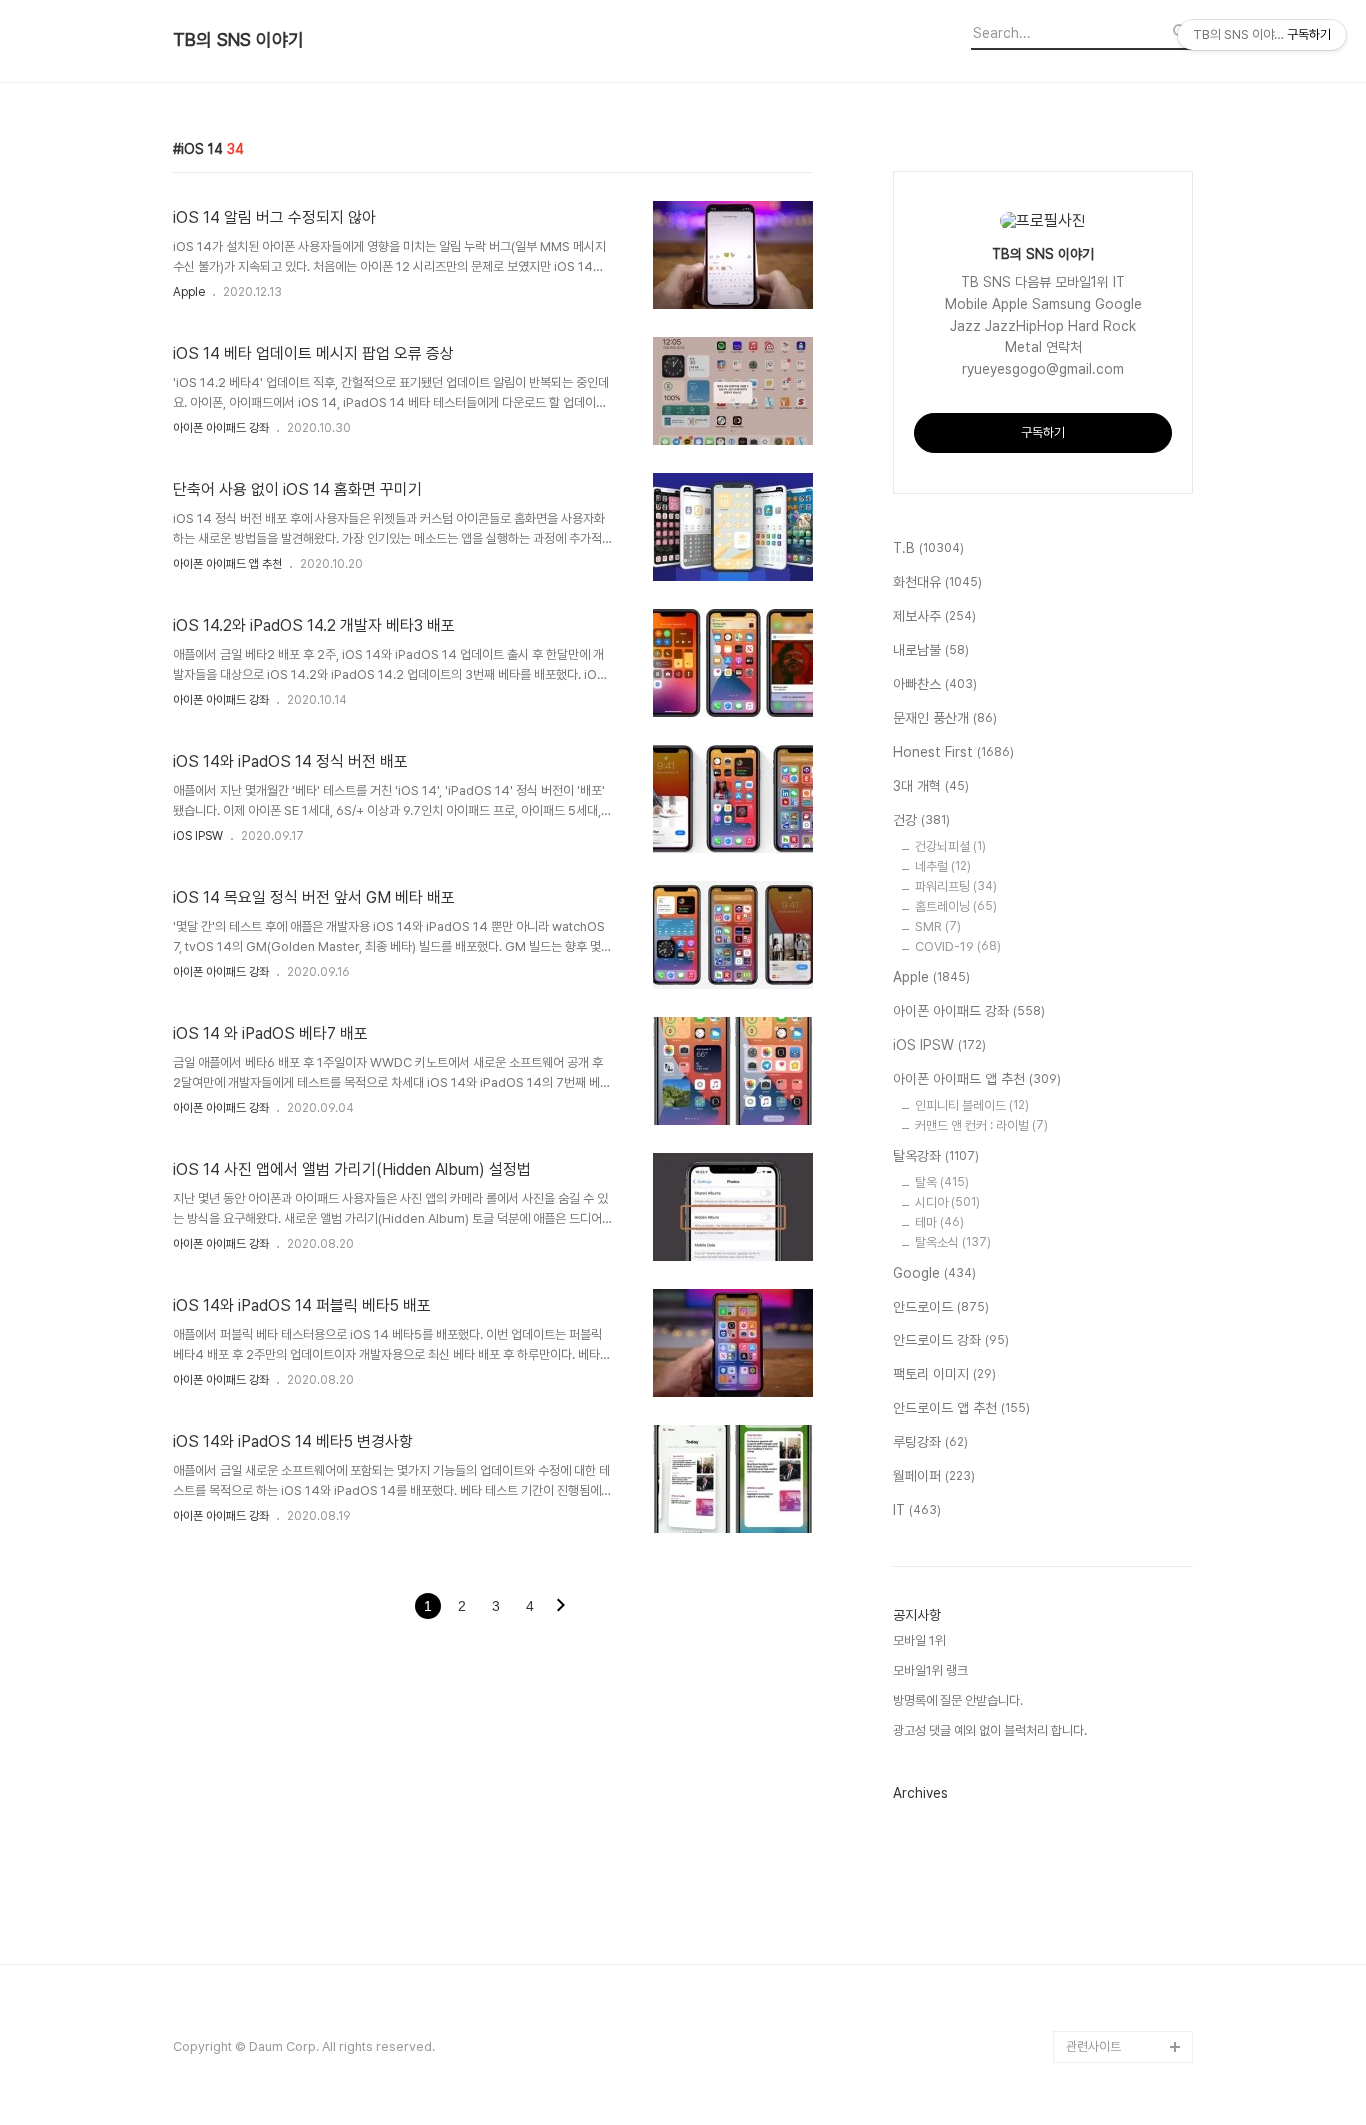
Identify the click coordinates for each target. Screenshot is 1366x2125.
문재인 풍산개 (945, 718)
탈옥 (942, 1182)
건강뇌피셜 (950, 846)
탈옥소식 (953, 1242)
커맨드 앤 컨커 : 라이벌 (981, 1125)
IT (917, 1510)
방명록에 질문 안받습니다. (958, 1700)
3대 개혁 (931, 786)
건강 (921, 820)
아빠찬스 (935, 684)
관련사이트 (1093, 2046)
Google (934, 1273)
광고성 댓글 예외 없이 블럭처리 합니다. (990, 1730)
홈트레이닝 (956, 906)
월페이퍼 (934, 1476)
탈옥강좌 (936, 1156)
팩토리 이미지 (944, 1374)
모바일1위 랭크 (930, 1670)
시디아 (947, 1202)
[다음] (561, 1607)
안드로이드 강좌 (951, 1340)
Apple (189, 292)
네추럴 (943, 866)
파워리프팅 (956, 886)
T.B (928, 548)
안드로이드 (941, 1307)
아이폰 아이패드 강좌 (221, 428)
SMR (938, 926)
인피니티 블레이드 (972, 1105)
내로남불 (931, 650)
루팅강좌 (930, 1442)
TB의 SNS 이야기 (238, 40)
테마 (939, 1222)
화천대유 (937, 582)
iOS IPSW (198, 836)
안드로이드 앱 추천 (961, 1408)
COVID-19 (958, 946)
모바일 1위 (919, 1640)
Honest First (953, 752)
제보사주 (934, 616)
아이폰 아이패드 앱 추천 (227, 564)
